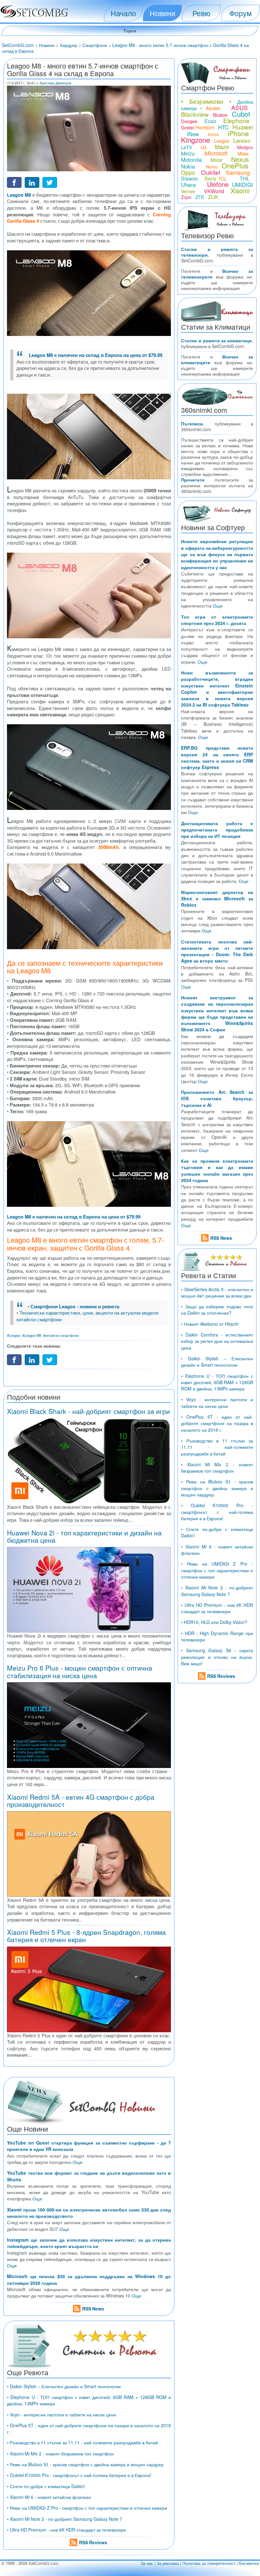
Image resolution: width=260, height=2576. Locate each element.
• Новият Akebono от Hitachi (210, 1324)
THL (245, 178)
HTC (223, 127)
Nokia (188, 166)
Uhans (189, 184)
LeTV (187, 147)
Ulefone (218, 184)
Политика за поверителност (209, 2563)
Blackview (195, 114)
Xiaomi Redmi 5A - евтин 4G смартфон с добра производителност (81, 1801)
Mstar (217, 160)
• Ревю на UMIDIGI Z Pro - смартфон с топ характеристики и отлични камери (87, 2508)
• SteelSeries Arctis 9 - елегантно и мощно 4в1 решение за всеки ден (217, 1292)
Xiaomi (240, 191)
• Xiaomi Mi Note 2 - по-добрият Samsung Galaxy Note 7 (65, 2519)
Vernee (188, 191)
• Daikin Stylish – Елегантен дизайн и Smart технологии (64, 2386)
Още (78, 2162)
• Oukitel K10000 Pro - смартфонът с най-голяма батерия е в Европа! (79, 2475)
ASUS (240, 107)
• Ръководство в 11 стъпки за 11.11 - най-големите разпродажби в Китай (82, 2442)
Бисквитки (249, 2563)
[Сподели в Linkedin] (32, 182)
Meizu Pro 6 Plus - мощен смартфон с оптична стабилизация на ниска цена (80, 1671)
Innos (213, 134)
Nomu (212, 167)
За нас (147, 2563)
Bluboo (220, 115)
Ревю (201, 13)
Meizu (188, 153)
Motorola (191, 159)
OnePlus (235, 165)
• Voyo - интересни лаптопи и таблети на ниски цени (62, 2415)
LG (204, 147)
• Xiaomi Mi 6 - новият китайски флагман (49, 2497)
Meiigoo (245, 147)
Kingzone (195, 140)
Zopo (186, 197)
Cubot (241, 114)
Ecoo (210, 121)
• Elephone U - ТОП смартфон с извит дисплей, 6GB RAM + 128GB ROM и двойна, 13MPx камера (217, 1382)
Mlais (243, 153)
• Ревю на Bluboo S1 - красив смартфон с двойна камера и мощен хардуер (85, 2464)
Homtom (205, 127)
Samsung (238, 172)
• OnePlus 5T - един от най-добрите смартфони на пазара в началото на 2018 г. (217, 1423)
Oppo (188, 172)
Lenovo (242, 140)
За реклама (168, 2563)
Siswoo (189, 178)
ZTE (200, 197)
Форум (240, 13)
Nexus (240, 159)
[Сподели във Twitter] (50, 182)
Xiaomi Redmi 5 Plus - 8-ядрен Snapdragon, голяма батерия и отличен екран (86, 1936)
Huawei (243, 127)
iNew (193, 134)
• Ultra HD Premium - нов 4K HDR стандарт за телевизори (66, 2530)
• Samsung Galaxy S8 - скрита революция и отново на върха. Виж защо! (217, 1657)
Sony (210, 178)
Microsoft (216, 153)
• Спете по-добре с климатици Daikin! (46, 2486)
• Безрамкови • (206, 101)
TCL (223, 179)
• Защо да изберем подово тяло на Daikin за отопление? (217, 1310)
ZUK (213, 197)
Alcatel (213, 108)
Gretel (187, 127)
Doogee (189, 121)
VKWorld (214, 191)
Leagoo (222, 141)
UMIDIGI (243, 184)
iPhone (238, 133)
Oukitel (211, 172)
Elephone (236, 120)
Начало (123, 13)
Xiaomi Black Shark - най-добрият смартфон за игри (88, 1411)
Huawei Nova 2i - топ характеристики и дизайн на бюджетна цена (84, 1536)
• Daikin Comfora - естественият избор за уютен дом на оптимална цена (217, 1341)
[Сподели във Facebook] (14, 182)
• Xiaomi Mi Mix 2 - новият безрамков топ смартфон (60, 2454)
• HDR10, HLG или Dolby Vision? (214, 1622)
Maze (222, 147)
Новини (162, 13)
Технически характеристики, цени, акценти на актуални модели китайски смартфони (87, 1316)
